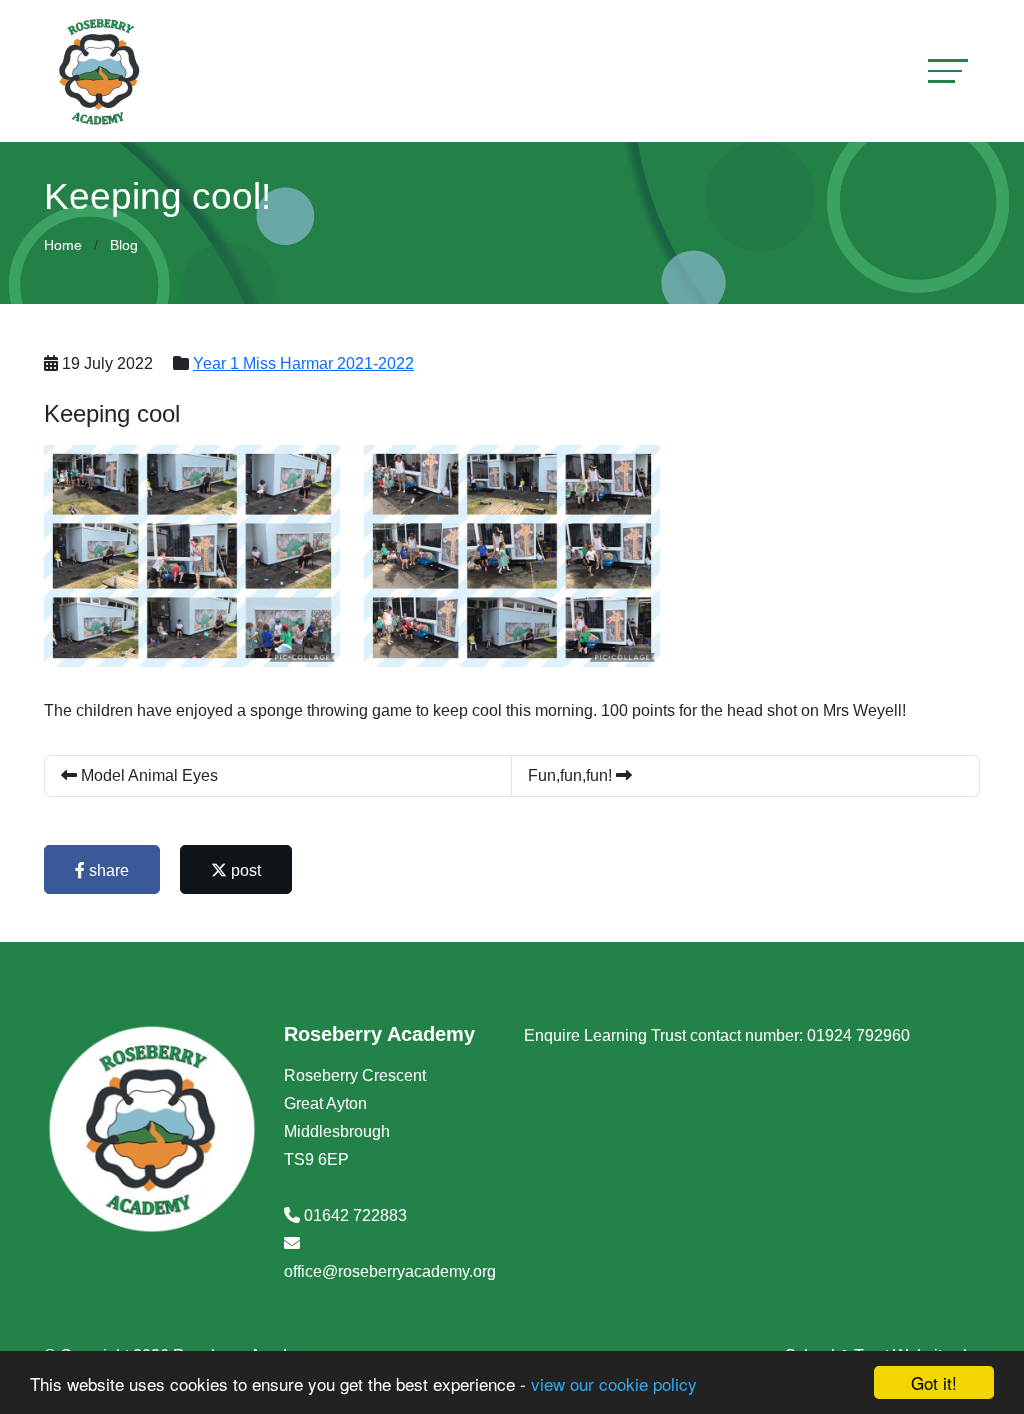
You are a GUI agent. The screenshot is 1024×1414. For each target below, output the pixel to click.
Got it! (934, 1382)
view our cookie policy (614, 1383)
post (244, 870)
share (107, 870)
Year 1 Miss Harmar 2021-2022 (303, 363)
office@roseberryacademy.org (390, 1271)
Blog (124, 245)
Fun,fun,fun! (572, 775)
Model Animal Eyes (147, 775)
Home (63, 245)
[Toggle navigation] (948, 70)
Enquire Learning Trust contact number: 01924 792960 (717, 1035)
